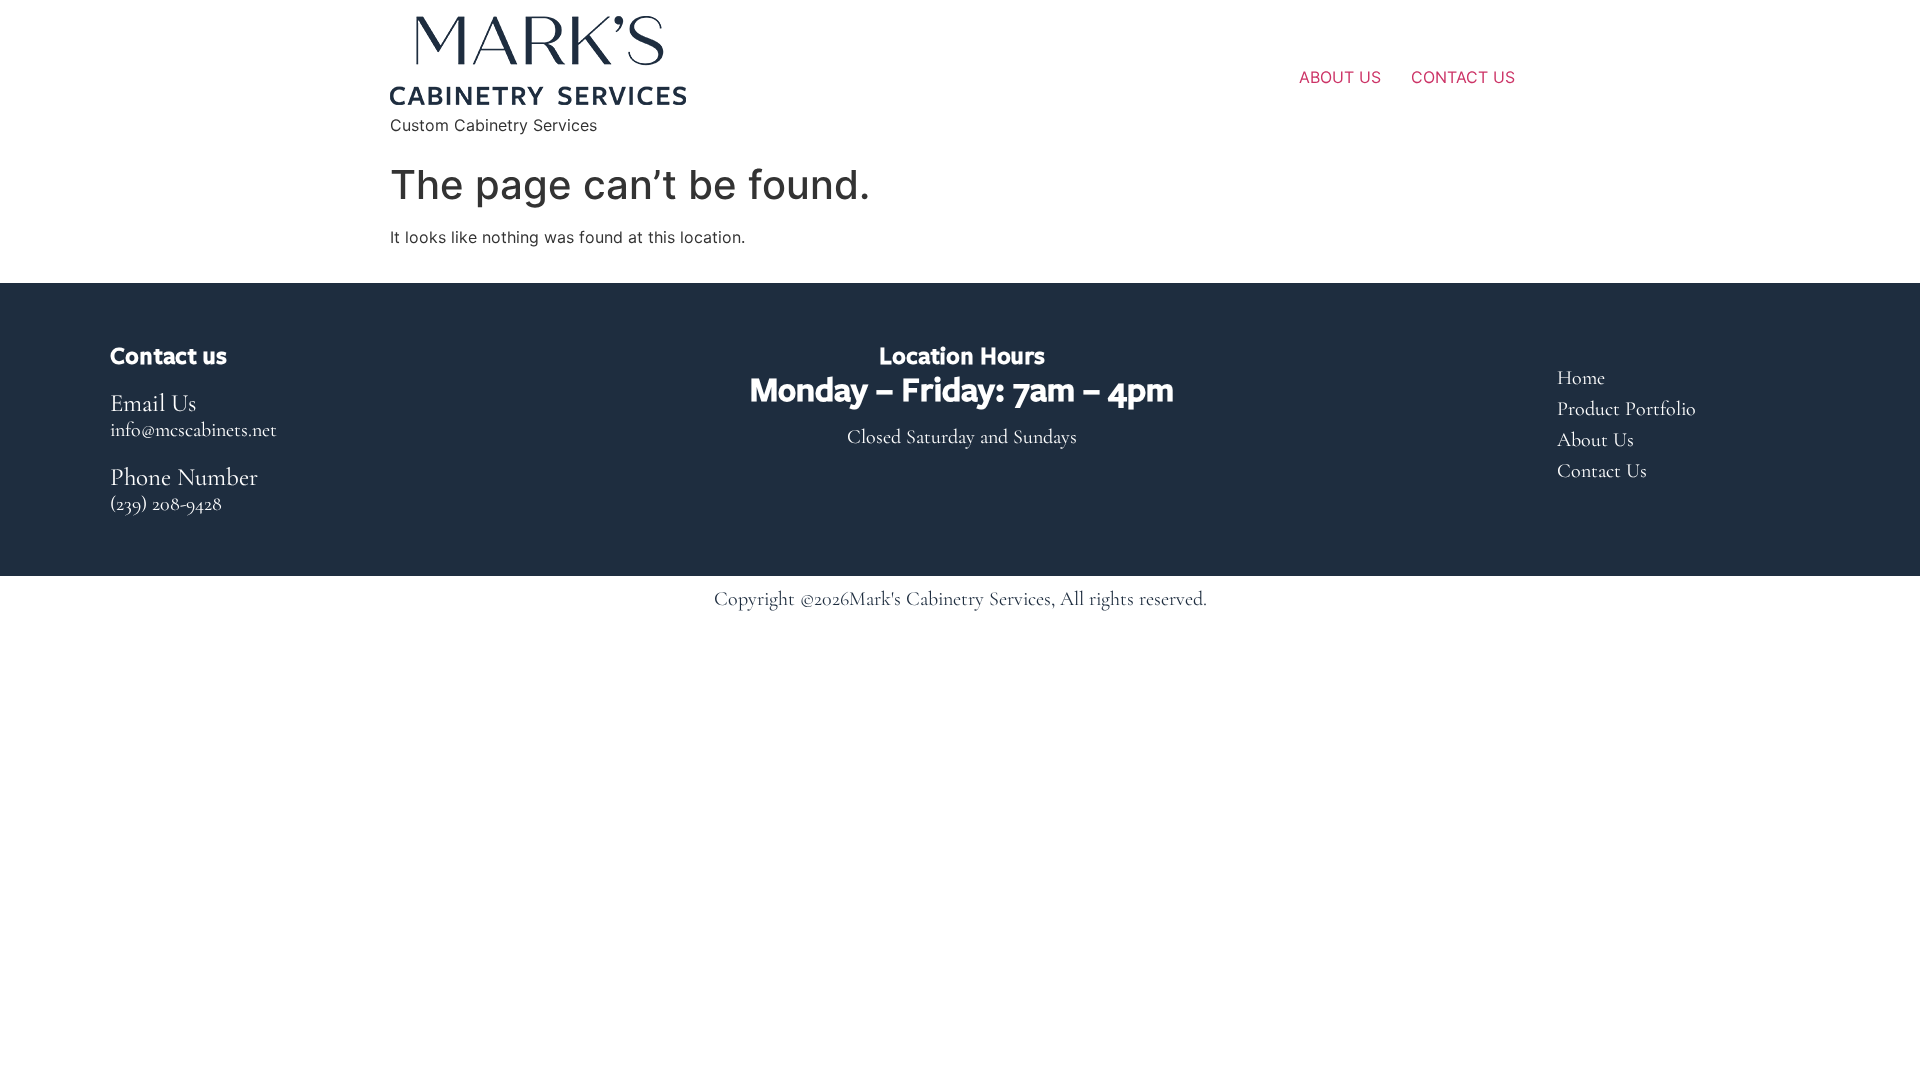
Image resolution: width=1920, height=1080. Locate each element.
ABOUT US (1340, 77)
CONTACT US (1463, 77)
